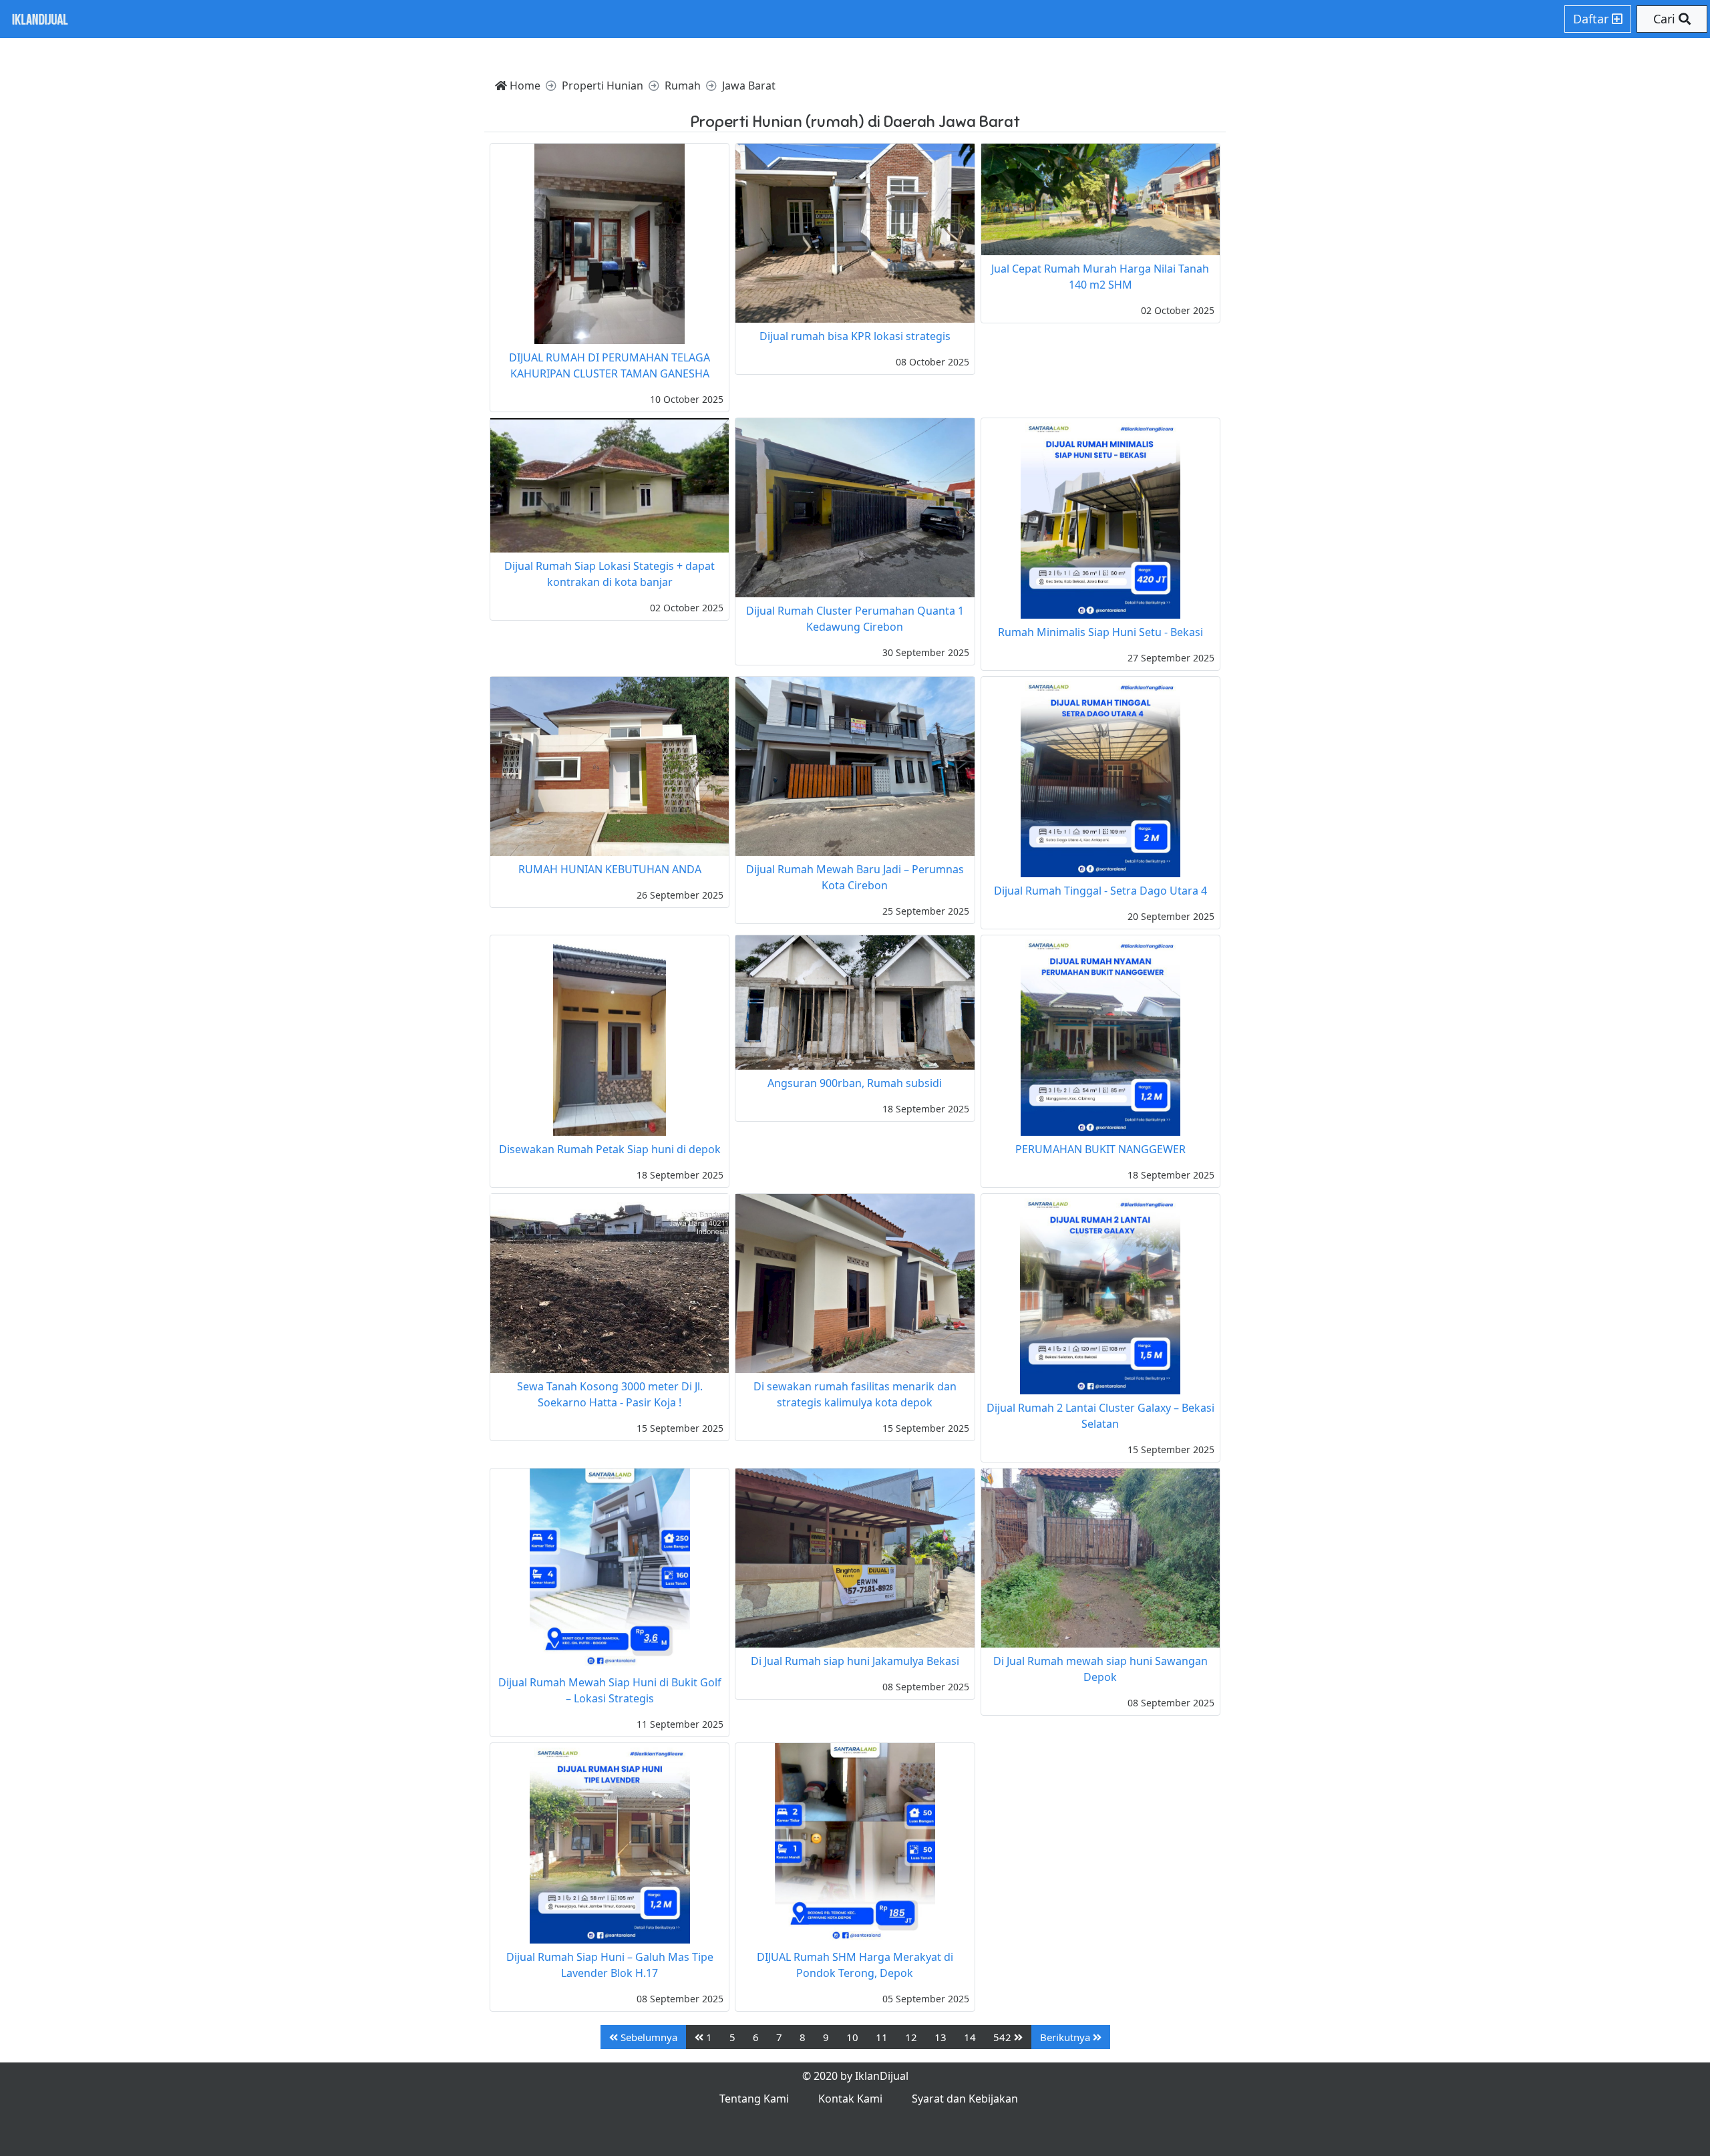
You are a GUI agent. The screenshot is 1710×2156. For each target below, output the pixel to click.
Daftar (1592, 19)
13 (940, 2037)
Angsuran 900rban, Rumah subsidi (855, 1083)
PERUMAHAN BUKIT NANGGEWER (1100, 1149)
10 (852, 2037)
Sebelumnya (648, 2037)
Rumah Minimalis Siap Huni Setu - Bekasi (1100, 632)
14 (970, 2037)
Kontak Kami (850, 2099)
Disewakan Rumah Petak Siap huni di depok (610, 1149)
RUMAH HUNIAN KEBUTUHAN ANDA (610, 869)
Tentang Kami (754, 2099)
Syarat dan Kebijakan (965, 2099)
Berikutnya (1066, 2037)
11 (882, 2037)
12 (911, 2037)
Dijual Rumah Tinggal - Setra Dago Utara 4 (1100, 891)
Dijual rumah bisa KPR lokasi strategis (855, 336)
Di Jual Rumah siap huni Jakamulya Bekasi (855, 1661)
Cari (1666, 19)
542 (1004, 2037)
